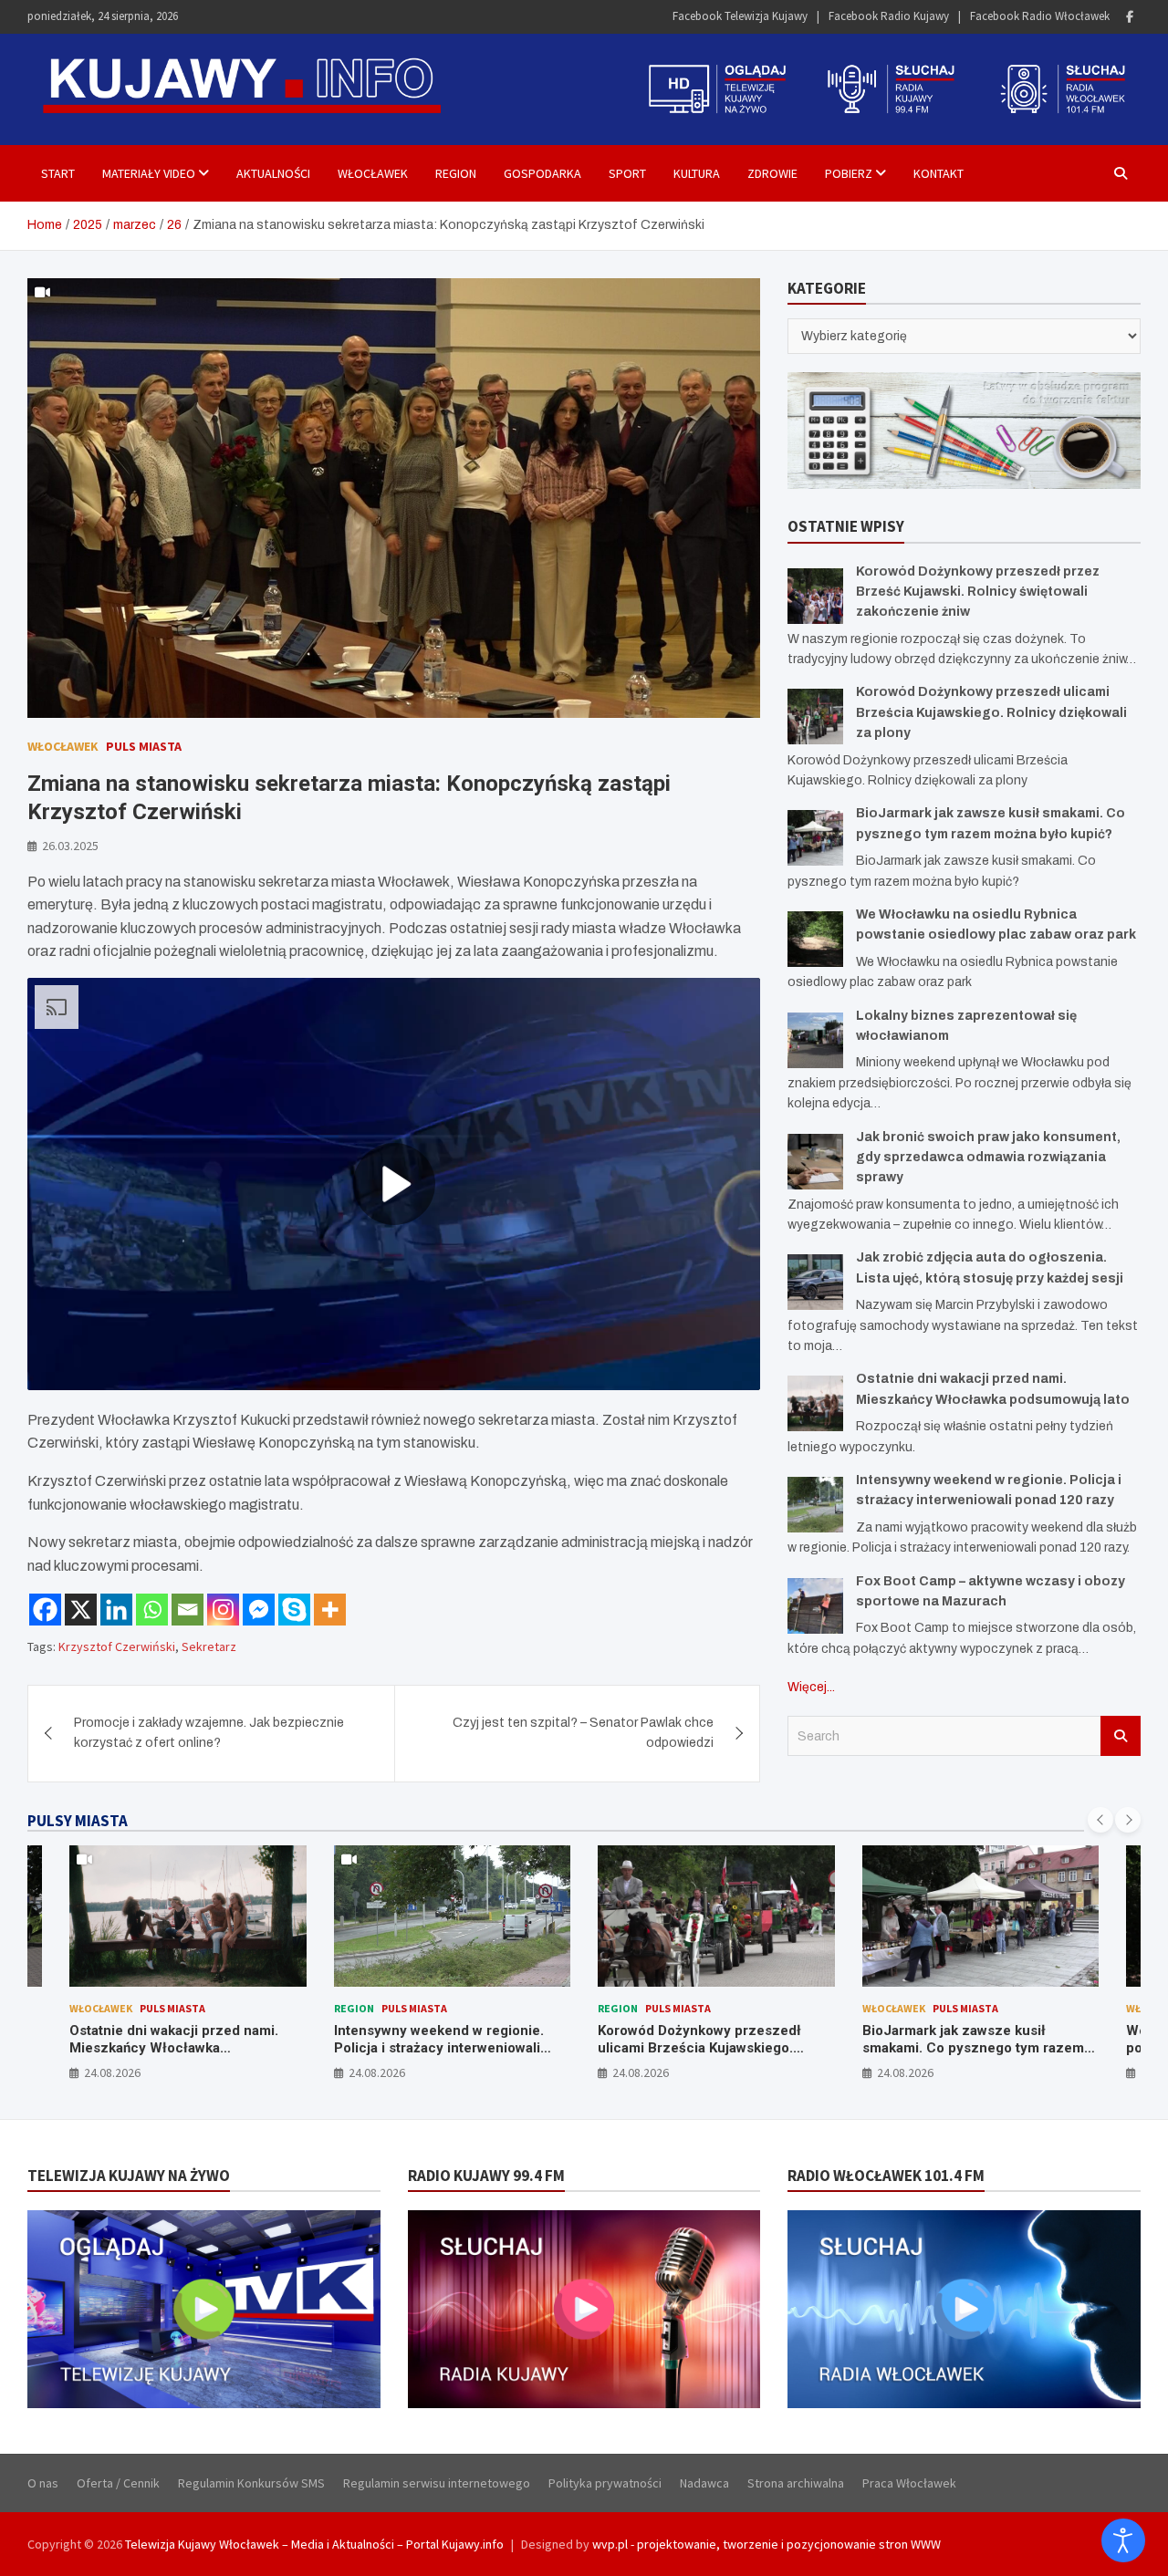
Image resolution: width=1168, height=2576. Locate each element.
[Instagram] (223, 1610)
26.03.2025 (70, 846)
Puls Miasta (144, 746)
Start (58, 173)
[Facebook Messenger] (259, 1610)
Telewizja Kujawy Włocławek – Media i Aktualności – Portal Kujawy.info (314, 2544)
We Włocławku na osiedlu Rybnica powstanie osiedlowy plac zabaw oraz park (973, 2048)
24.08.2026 (113, 2072)
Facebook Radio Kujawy (889, 16)
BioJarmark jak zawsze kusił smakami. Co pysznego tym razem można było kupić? (709, 2048)
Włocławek (373, 173)
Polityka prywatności (605, 2483)
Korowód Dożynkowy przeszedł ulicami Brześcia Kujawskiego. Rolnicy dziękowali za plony (991, 712)
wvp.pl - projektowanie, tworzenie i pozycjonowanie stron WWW (766, 2544)
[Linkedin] (116, 1610)
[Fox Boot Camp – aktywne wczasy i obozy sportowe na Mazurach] (815, 1606)
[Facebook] (1130, 17)
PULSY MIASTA (78, 1821)
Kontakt (939, 173)
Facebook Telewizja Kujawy (740, 16)
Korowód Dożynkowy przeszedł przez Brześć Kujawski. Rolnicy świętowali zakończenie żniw (978, 592)
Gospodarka (542, 173)
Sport (627, 173)
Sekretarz (209, 1646)
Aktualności (273, 173)
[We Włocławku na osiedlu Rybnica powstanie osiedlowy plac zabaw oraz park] (815, 939)
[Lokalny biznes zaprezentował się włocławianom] (815, 1040)
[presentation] (1100, 1820)
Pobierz (849, 173)
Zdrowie (772, 173)
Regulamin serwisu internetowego (437, 2483)
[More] (330, 1610)
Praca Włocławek (909, 2483)
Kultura (697, 173)
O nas (43, 2483)
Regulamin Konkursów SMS (251, 2483)
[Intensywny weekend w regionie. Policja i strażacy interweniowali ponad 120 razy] (815, 1505)
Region (456, 173)
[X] (81, 1610)
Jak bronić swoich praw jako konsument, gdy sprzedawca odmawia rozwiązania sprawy (988, 1158)
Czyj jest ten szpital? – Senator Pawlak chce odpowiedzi (583, 1733)
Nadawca (704, 2483)
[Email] (188, 1610)
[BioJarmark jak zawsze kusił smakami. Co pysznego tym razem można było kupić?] (815, 838)
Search (1121, 1736)
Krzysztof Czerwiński (117, 1646)
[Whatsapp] (152, 1610)
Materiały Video (149, 173)
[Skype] (294, 1610)
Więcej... (811, 1687)
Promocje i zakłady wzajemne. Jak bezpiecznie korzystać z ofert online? (209, 1733)
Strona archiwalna (796, 2483)
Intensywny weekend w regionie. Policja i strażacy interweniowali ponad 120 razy (175, 2048)
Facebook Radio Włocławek (1040, 16)
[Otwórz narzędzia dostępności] (1123, 2540)
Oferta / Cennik (118, 2483)
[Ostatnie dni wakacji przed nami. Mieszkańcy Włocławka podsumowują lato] (815, 1403)
